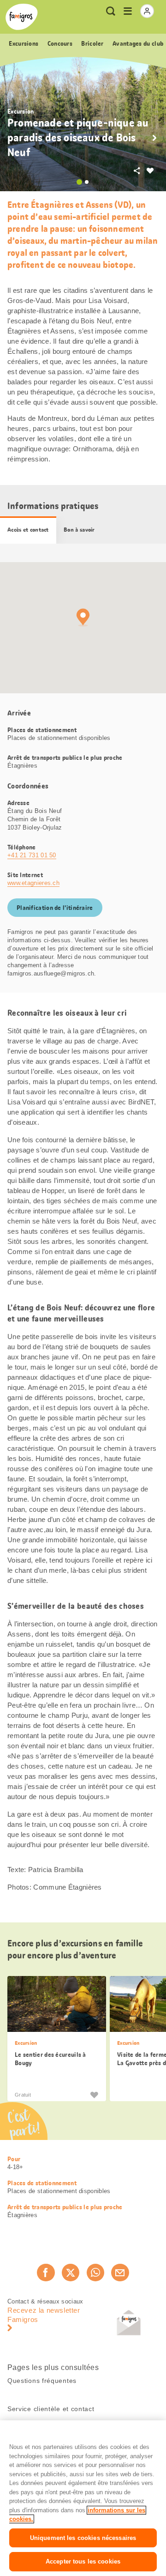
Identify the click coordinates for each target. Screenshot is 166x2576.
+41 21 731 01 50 (32, 855)
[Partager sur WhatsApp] (95, 2273)
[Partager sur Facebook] (46, 2273)
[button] (154, 138)
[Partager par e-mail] (120, 2273)
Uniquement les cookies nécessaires (83, 2538)
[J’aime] (94, 2095)
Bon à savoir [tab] (79, 530)
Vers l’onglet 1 (79, 182)
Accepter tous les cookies (83, 2561)
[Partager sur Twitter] (71, 2273)
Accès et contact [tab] (28, 530)
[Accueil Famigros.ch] (22, 17)
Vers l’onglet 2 (87, 182)
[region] (83, 2498)
